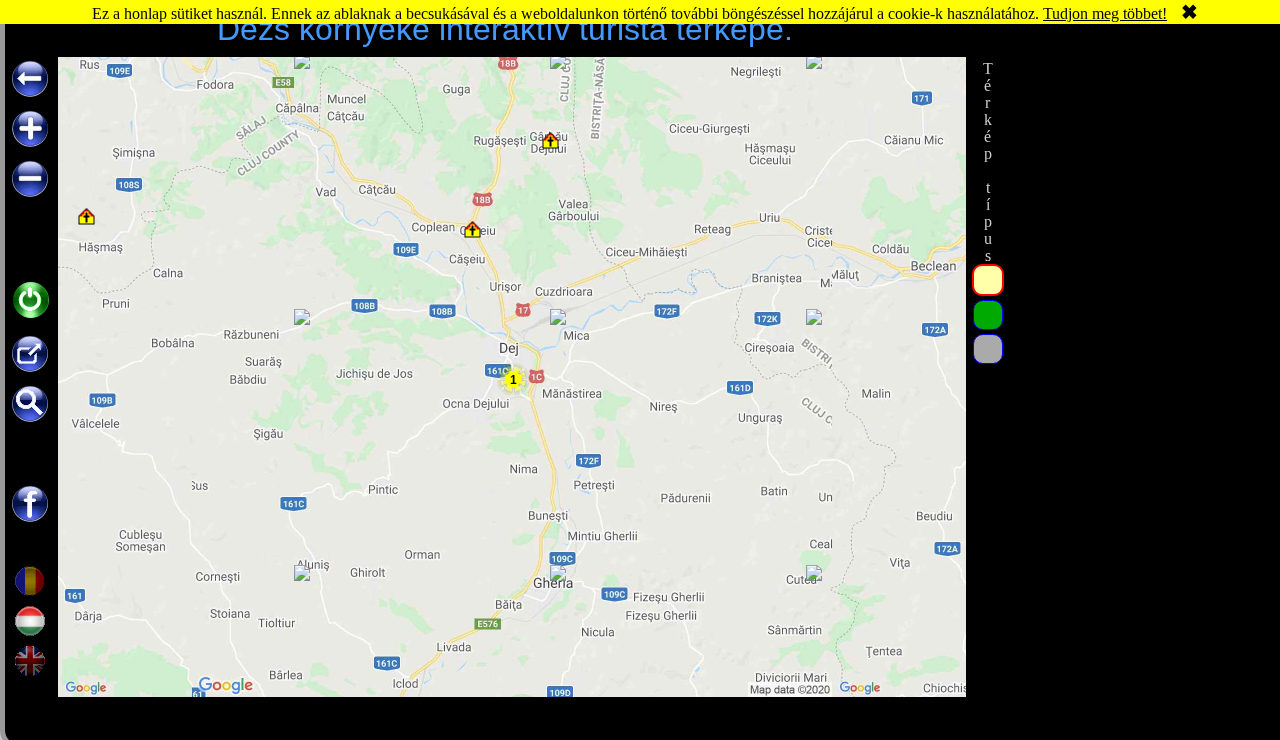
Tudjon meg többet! (1105, 13)
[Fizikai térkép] (988, 349)
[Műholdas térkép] (988, 315)
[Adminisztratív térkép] (988, 280)
